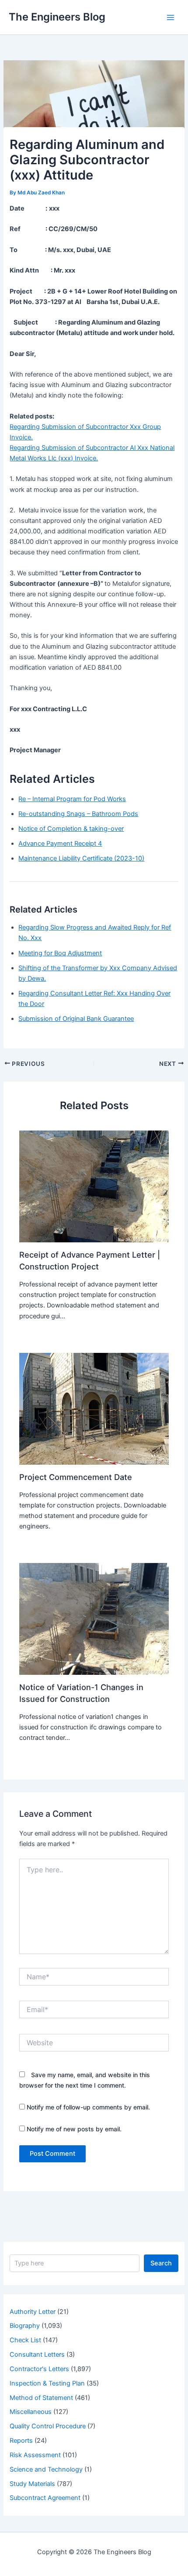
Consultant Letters (37, 2355)
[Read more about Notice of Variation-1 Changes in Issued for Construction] (94, 1618)
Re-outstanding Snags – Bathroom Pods (78, 814)
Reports (21, 2441)
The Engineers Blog (57, 17)
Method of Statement (41, 2398)
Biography (25, 2326)
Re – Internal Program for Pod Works (72, 799)
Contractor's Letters (39, 2369)
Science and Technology (46, 2469)
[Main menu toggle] (171, 17)
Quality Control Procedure (48, 2426)
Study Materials (32, 2484)
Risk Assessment (35, 2455)
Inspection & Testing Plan (47, 2383)
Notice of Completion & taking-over (71, 829)
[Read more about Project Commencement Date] (94, 1408)
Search (161, 2263)
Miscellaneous (31, 2412)
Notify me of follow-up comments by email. (88, 2107)
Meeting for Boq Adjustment (60, 953)
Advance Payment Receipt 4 (60, 844)
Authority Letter (33, 2312)
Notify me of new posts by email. (74, 2129)
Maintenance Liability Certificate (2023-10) (81, 858)
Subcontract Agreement (45, 2498)
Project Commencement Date (76, 1477)
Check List (25, 2340)
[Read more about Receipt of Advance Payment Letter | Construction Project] (94, 1186)
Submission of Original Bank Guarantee (76, 1019)
